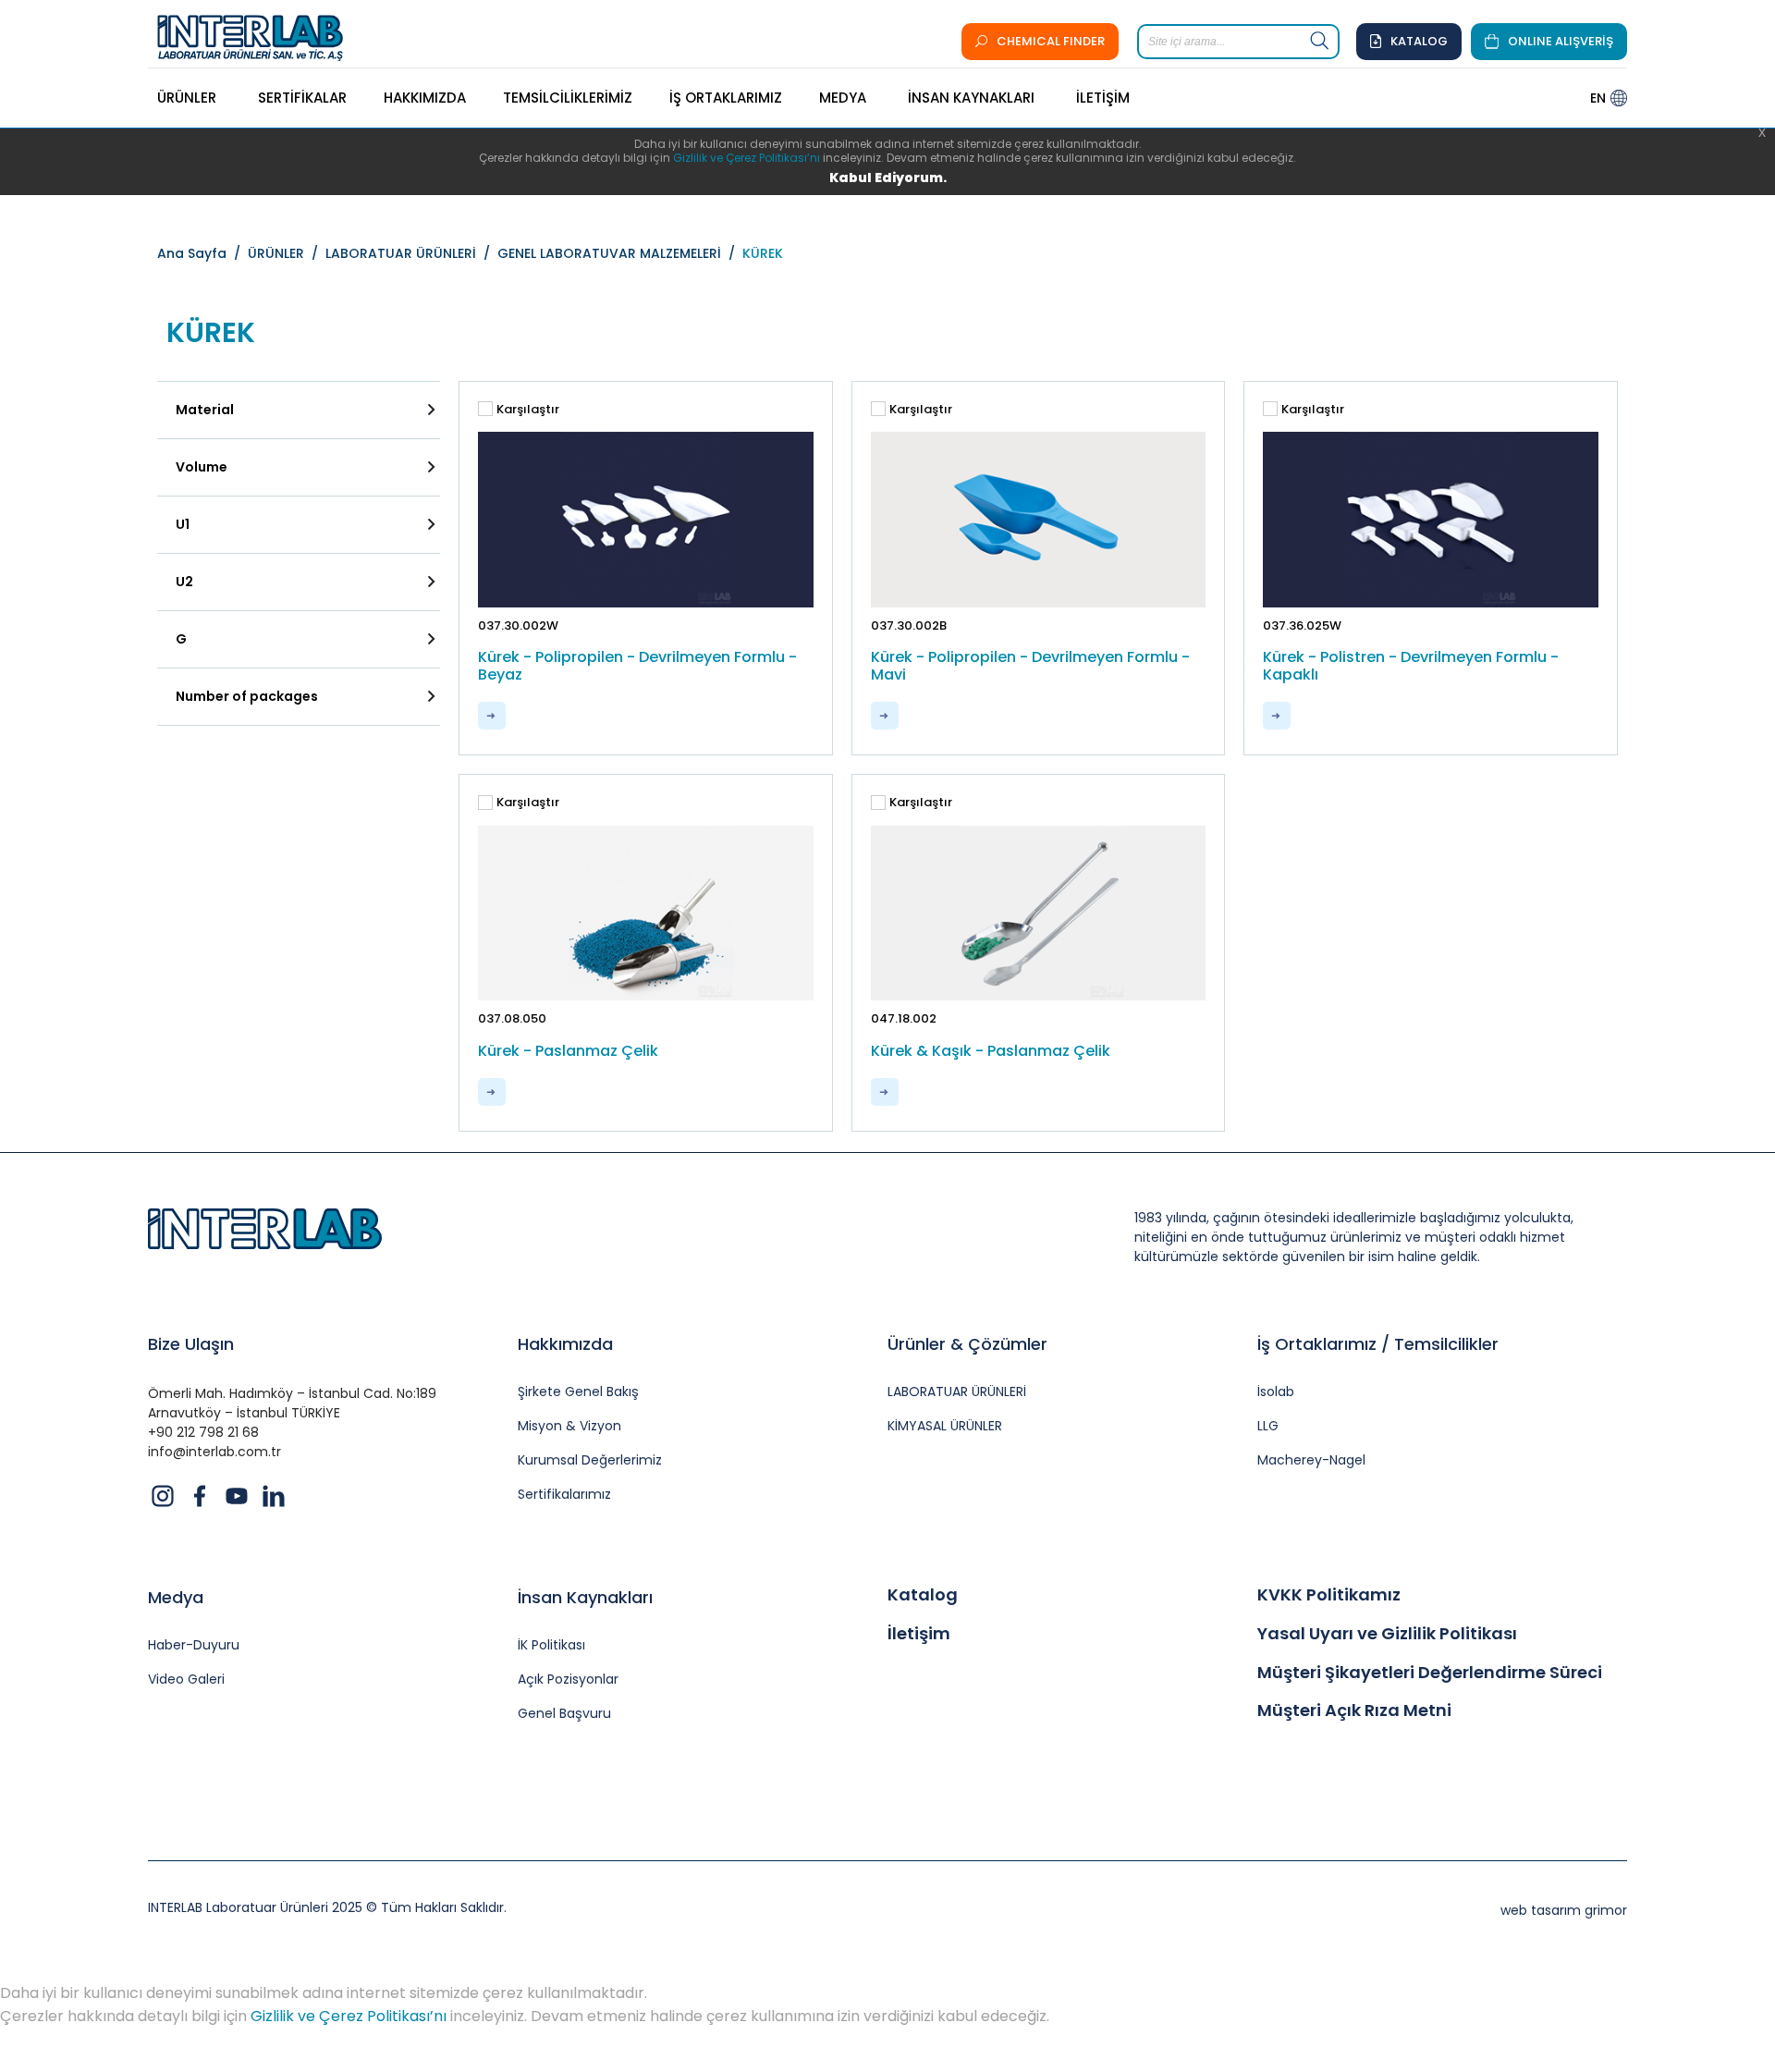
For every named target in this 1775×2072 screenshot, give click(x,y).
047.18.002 (904, 1018)
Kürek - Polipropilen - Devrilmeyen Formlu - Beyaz (637, 666)
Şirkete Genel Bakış (578, 1392)
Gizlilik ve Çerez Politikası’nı (747, 158)
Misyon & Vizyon (569, 1426)
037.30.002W (518, 625)
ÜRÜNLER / (287, 253)
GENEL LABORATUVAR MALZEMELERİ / (620, 253)
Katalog (923, 1595)
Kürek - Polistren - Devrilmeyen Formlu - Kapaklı (1411, 666)
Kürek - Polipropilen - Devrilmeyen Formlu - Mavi (1030, 666)
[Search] (1320, 42)
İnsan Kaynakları (585, 1597)
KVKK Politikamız (1329, 1595)
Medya (176, 1597)
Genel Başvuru (564, 1714)
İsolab (1276, 1392)
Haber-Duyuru (194, 1645)
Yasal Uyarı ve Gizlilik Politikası (1387, 1634)
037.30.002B (909, 625)
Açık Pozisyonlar (568, 1680)
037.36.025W (1302, 625)
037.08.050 (512, 1018)
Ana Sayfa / (202, 253)
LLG (1268, 1426)
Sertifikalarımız (564, 1495)
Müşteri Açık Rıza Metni (1354, 1710)
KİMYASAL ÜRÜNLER (945, 1426)
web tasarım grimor (1564, 1910)
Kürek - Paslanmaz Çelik (568, 1051)
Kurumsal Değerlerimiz (590, 1460)
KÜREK (763, 253)
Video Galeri (186, 1680)
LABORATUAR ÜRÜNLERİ (957, 1392)
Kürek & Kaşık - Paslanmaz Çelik (991, 1051)
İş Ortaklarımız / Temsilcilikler (1378, 1344)
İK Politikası (551, 1645)
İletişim (919, 1634)
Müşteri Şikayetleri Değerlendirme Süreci (1430, 1673)
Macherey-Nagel (1311, 1460)
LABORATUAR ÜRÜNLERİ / (411, 253)
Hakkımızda (565, 1344)
